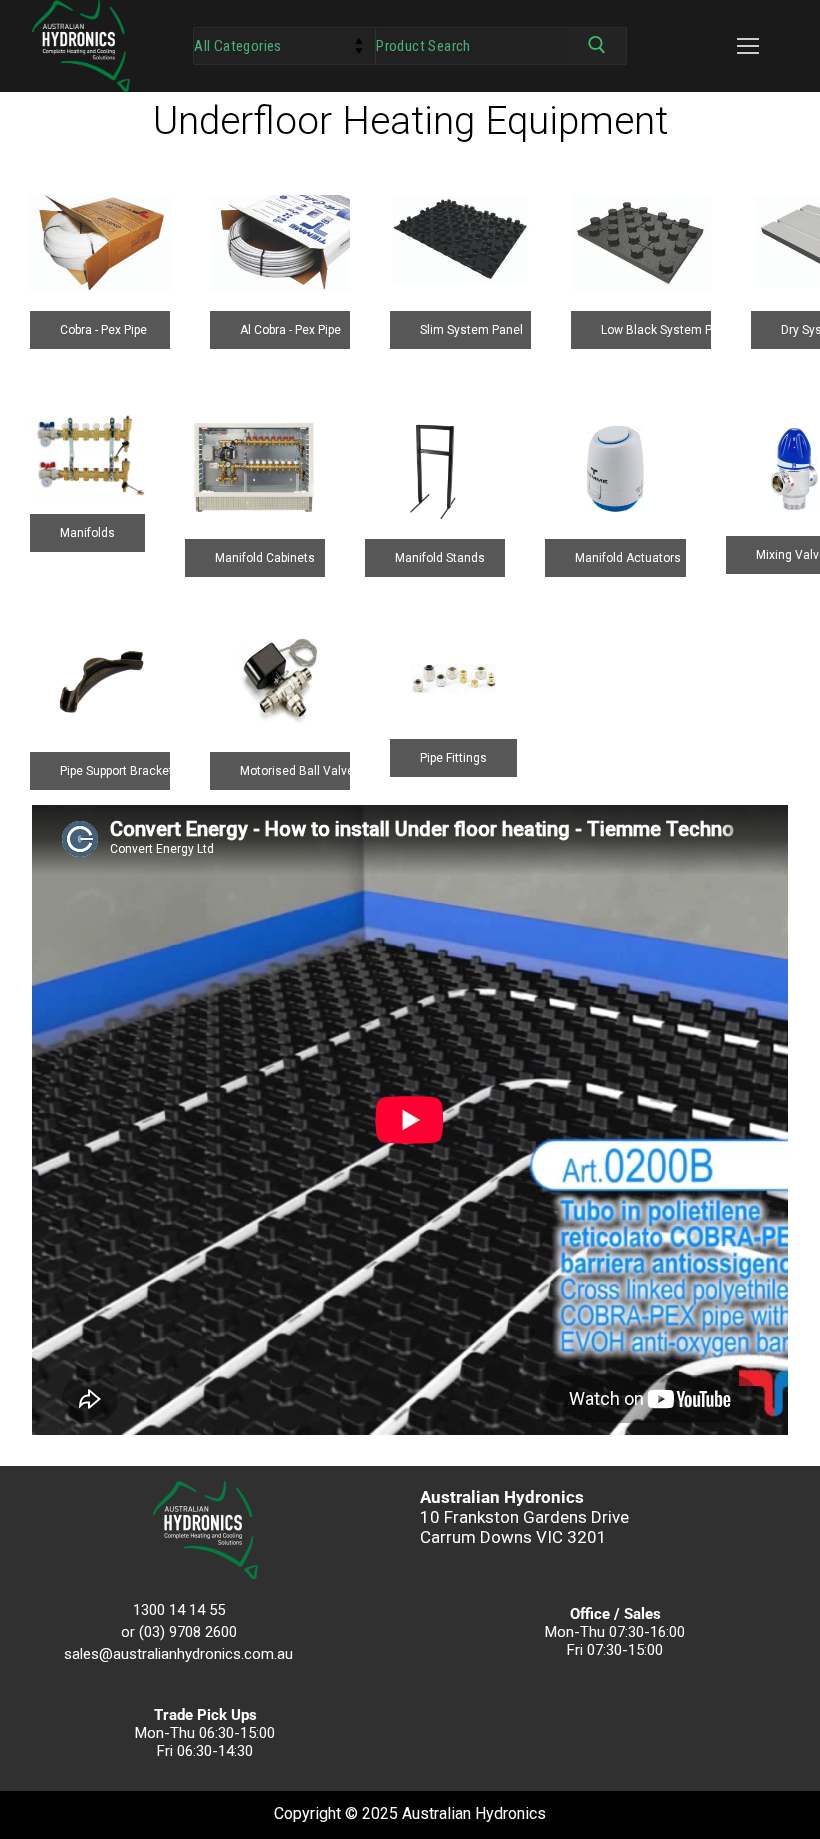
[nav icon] (748, 46)
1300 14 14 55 (179, 1610)
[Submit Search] (596, 49)
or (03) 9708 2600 (179, 1632)
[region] (410, 448)
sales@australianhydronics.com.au (178, 1654)
